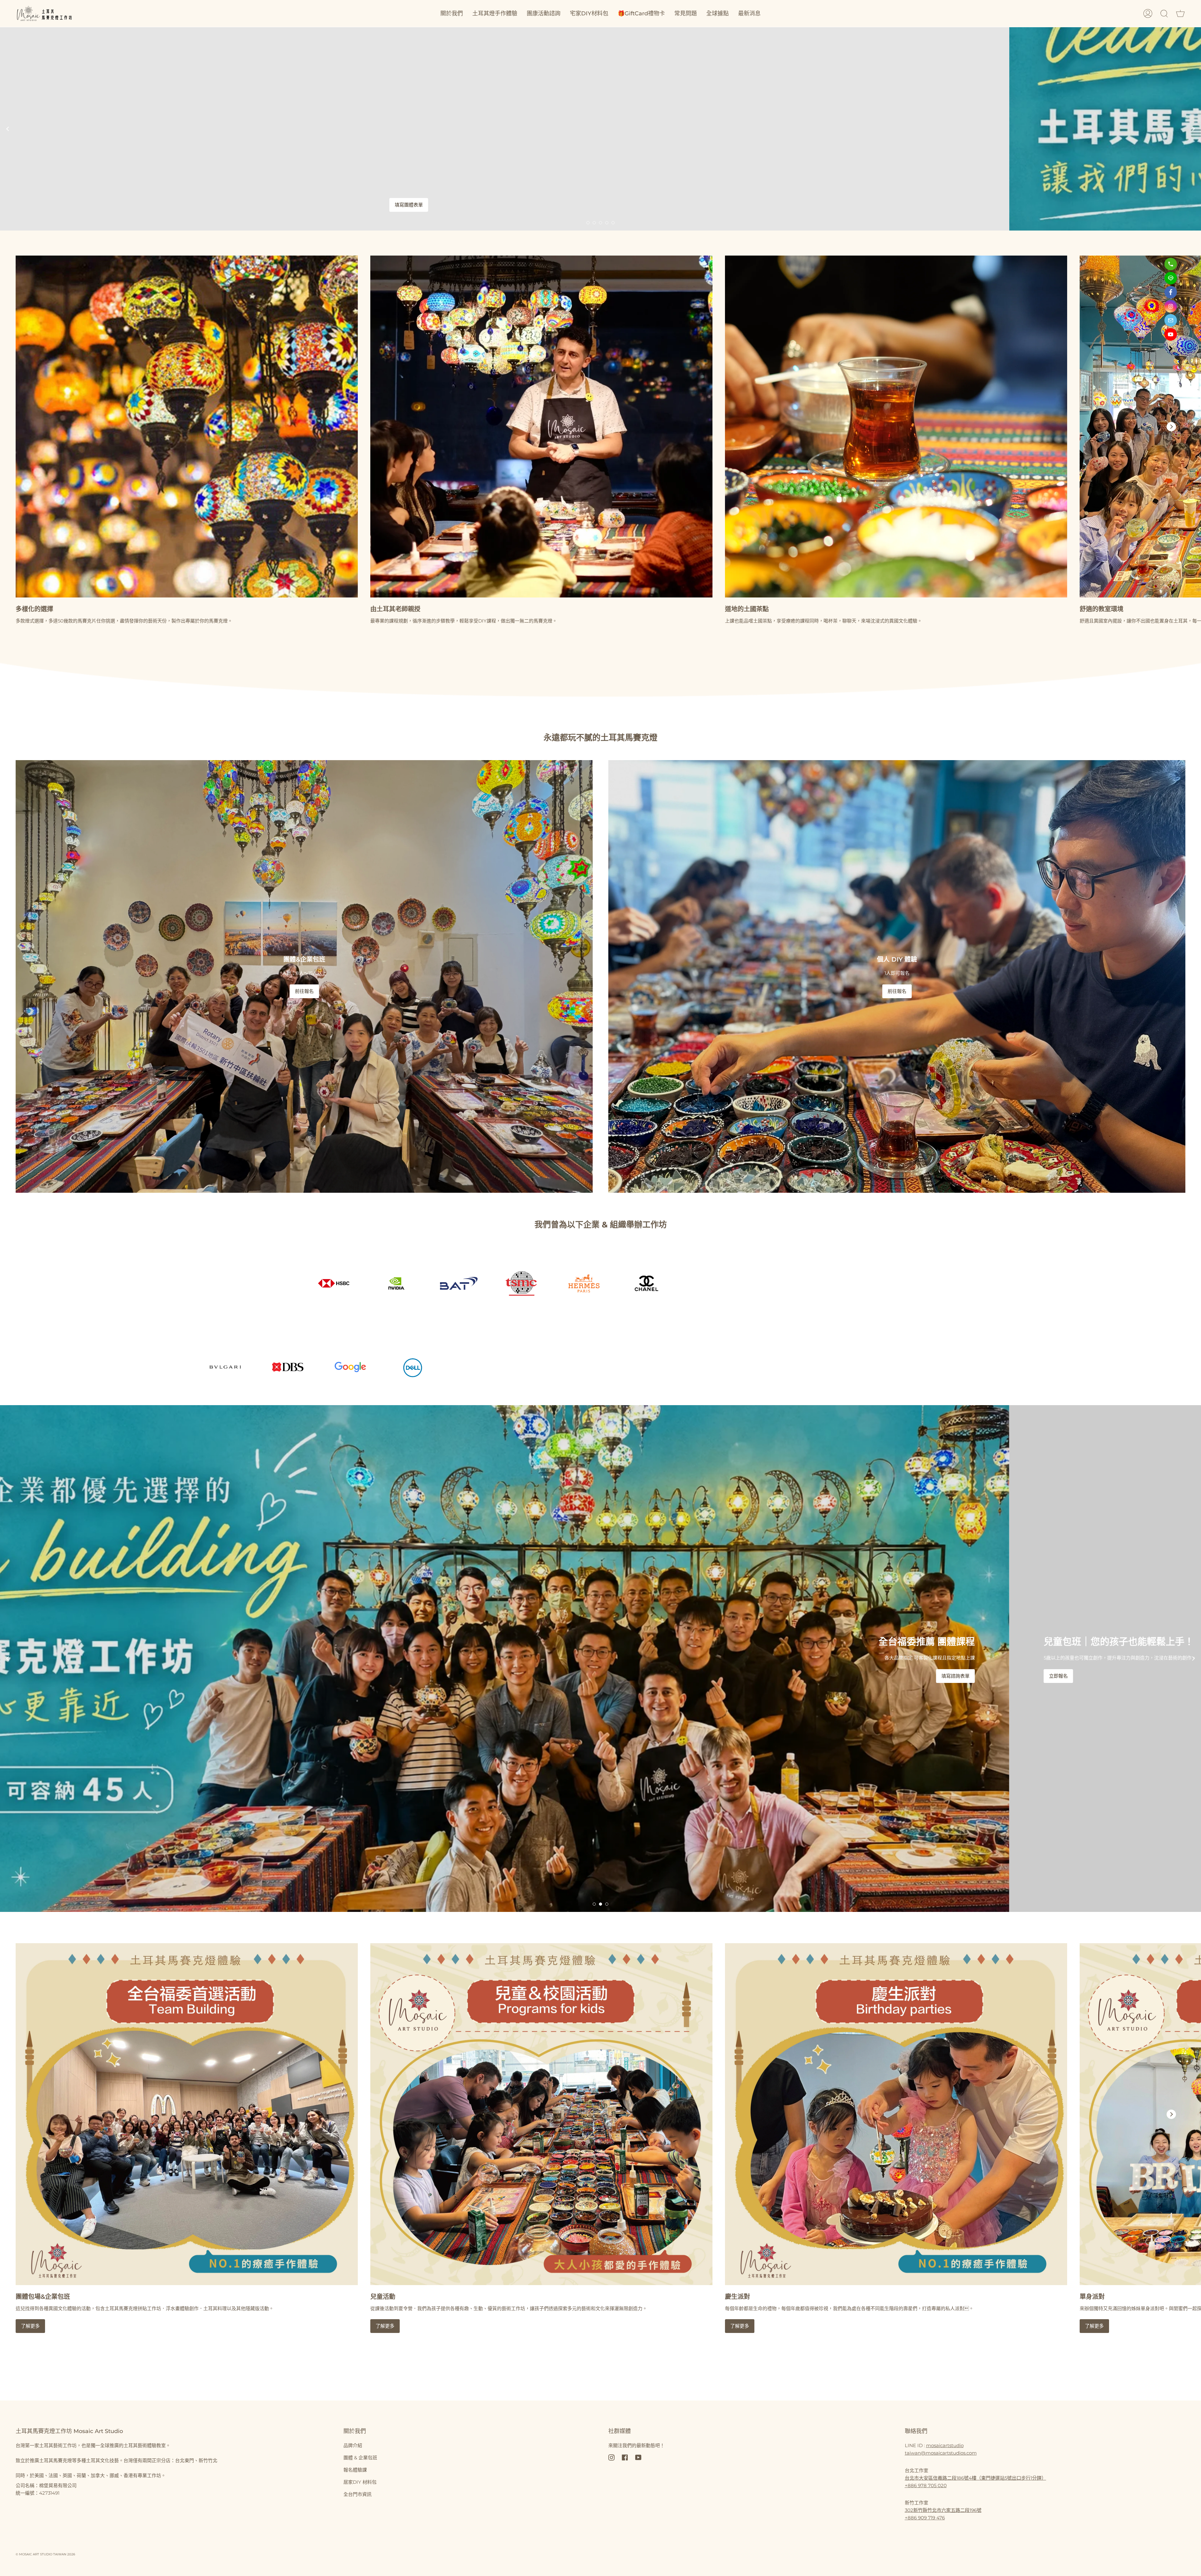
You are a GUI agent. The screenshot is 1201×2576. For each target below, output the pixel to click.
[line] (1171, 278)
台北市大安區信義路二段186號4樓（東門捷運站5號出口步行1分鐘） (975, 2478)
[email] (1171, 320)
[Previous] (8, 129)
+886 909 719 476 (925, 2518)
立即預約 (1027, 129)
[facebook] (1171, 292)
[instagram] (1171, 306)
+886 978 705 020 (926, 2485)
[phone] (1171, 264)
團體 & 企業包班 (360, 2458)
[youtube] (1171, 334)
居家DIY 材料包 (360, 2482)
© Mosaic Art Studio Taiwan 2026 (45, 2554)
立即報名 (1027, 1676)
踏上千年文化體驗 (920, 205)
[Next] (1193, 129)
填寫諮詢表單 (924, 1676)
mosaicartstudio (945, 2445)
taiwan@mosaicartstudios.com (941, 2453)
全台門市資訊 (357, 2494)
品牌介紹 (353, 2445)
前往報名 (304, 991)
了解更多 (30, 2326)
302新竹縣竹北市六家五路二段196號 (943, 2510)
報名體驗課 (355, 2470)
